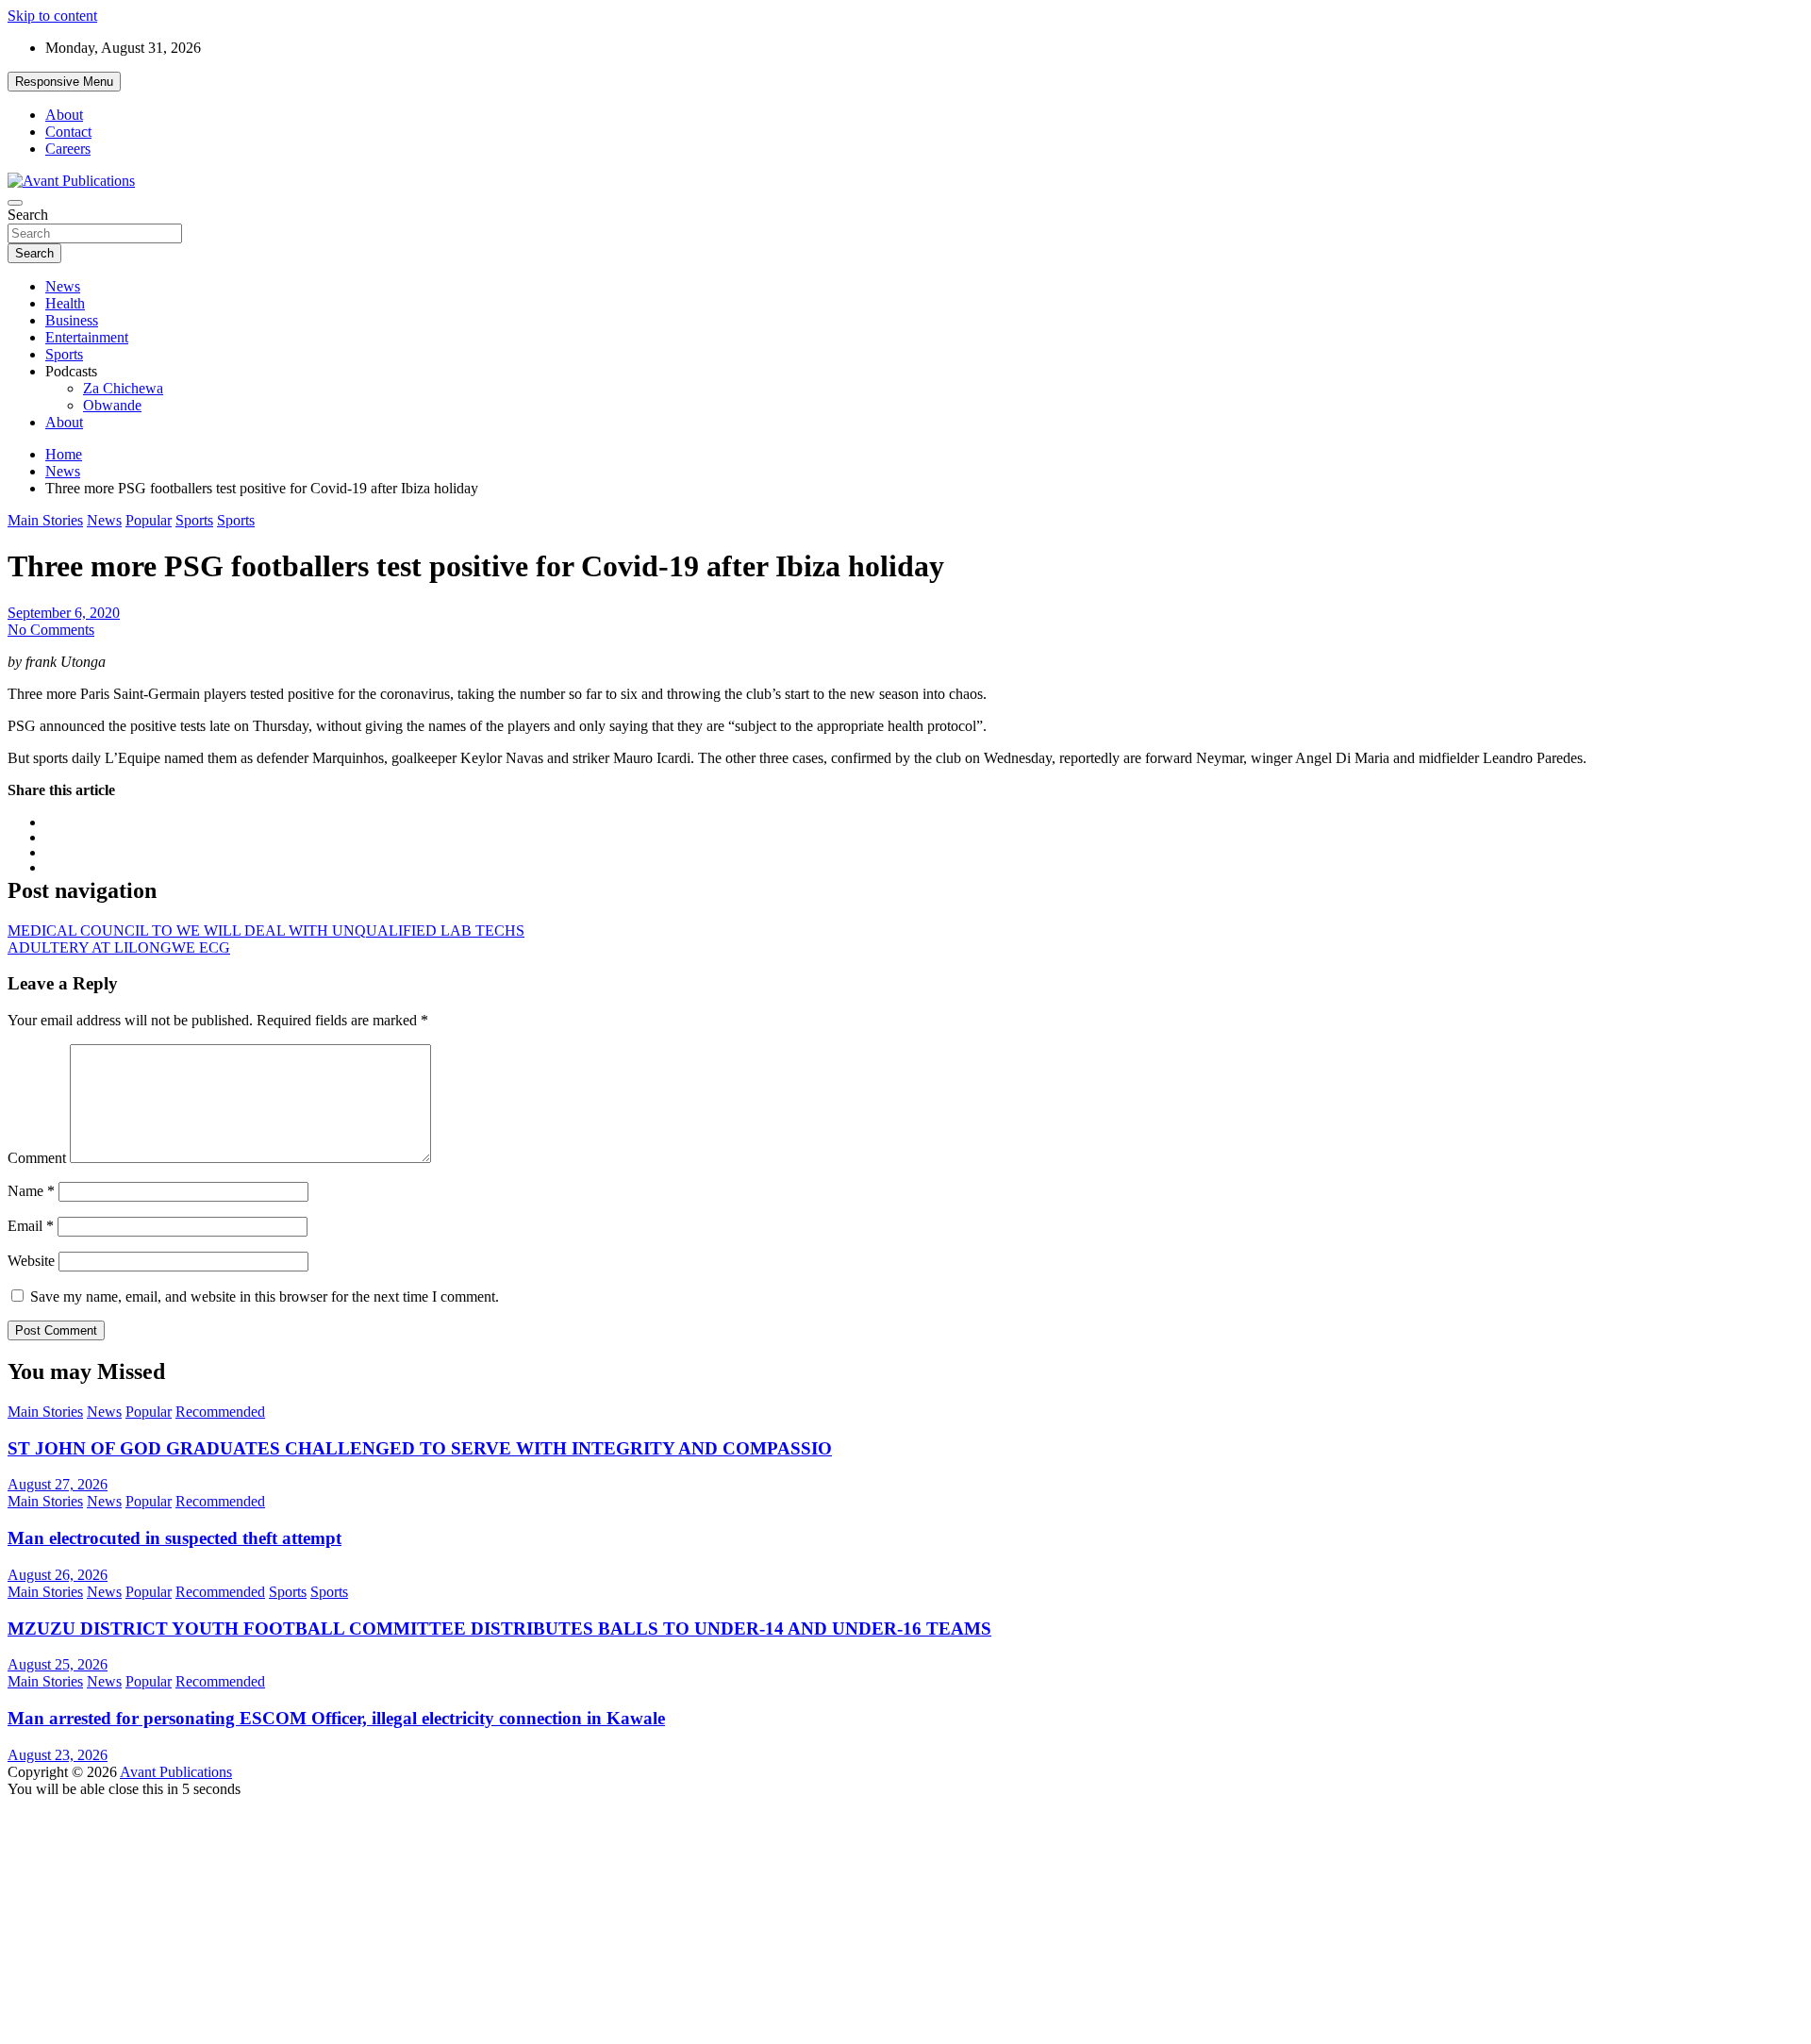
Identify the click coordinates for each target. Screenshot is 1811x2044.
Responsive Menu (64, 82)
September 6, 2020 (64, 613)
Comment (37, 1158)
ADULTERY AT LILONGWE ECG (119, 947)
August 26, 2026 (58, 1575)
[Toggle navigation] (15, 203)
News (63, 286)
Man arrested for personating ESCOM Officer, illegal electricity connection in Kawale (336, 1718)
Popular (149, 520)
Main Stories (45, 520)
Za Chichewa (123, 388)
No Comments (51, 630)
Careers (68, 149)
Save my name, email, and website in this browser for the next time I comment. (265, 1296)
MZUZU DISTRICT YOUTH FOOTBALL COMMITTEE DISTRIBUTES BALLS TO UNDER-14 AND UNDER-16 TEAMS (499, 1629)
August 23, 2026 (58, 1755)
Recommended (220, 1412)
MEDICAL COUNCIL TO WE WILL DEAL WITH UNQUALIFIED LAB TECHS (266, 931)
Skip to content (52, 16)
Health (65, 303)
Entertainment (87, 337)
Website (31, 1261)
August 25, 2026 (58, 1664)
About (64, 115)
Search (28, 215)
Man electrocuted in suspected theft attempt (174, 1538)
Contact (68, 132)
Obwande (112, 405)
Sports (64, 354)
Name (31, 1191)
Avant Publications (176, 1772)
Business (72, 320)
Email (31, 1226)
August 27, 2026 (58, 1484)
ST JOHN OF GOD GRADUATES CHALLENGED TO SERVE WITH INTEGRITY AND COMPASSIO (420, 1448)
